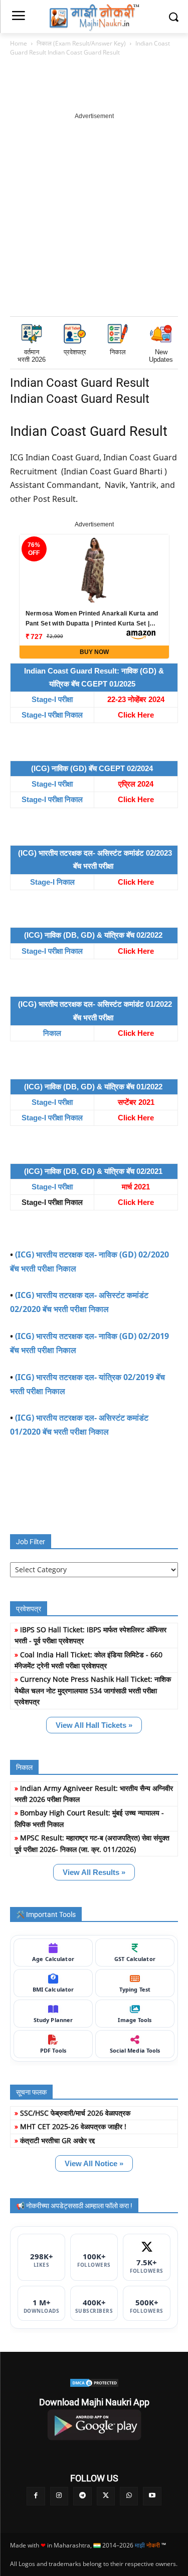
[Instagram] (59, 2496)
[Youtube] (152, 2496)
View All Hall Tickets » (94, 1725)
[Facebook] (36, 2496)
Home (19, 43)
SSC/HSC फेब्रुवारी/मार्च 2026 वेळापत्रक (75, 2113)
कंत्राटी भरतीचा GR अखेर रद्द (57, 2140)
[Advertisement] (94, 215)
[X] (106, 2496)
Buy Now (94, 652)
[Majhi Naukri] (94, 18)
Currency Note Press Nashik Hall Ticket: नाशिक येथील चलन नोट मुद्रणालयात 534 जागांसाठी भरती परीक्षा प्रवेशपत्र (93, 1690)
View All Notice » (94, 2163)
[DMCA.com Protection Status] (94, 2383)
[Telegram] (82, 2496)
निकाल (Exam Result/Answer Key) (81, 43)
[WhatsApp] (129, 2496)
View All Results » (94, 1872)
